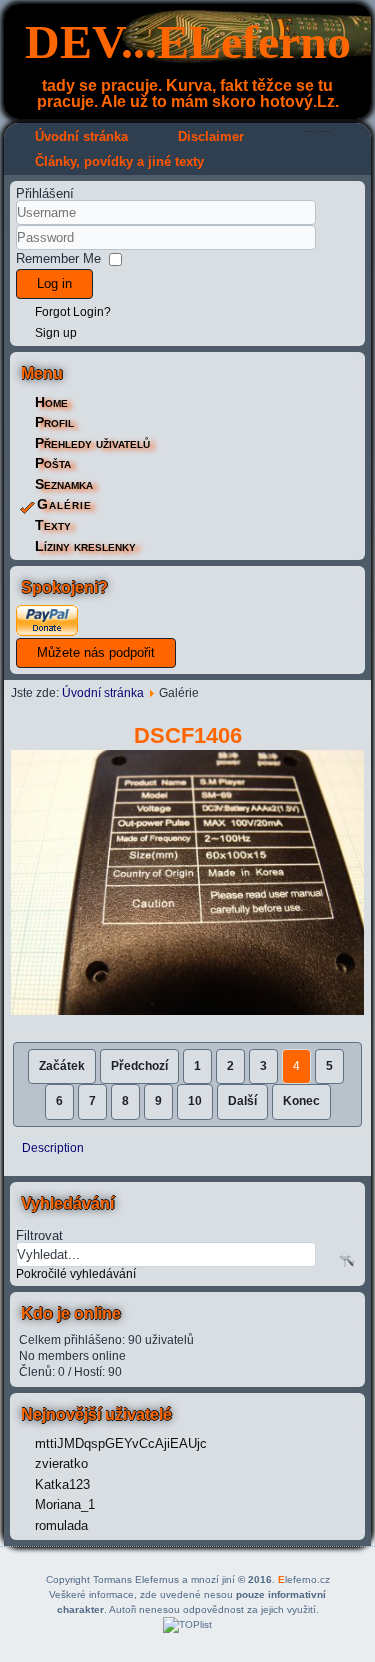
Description (53, 1148)
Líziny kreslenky (85, 546)
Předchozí (139, 1066)
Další (242, 1101)
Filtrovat (39, 1235)
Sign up (56, 333)
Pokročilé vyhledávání (76, 1274)
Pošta (53, 463)
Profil (54, 422)
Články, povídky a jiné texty (119, 161)
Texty (53, 525)
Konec (301, 1101)
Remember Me (58, 258)
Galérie (64, 504)
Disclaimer (211, 136)
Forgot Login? (73, 312)
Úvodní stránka (81, 136)
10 (195, 1101)
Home (51, 402)
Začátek (62, 1066)
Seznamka (64, 484)
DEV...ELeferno (188, 41)
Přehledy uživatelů (92, 443)
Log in (54, 283)
